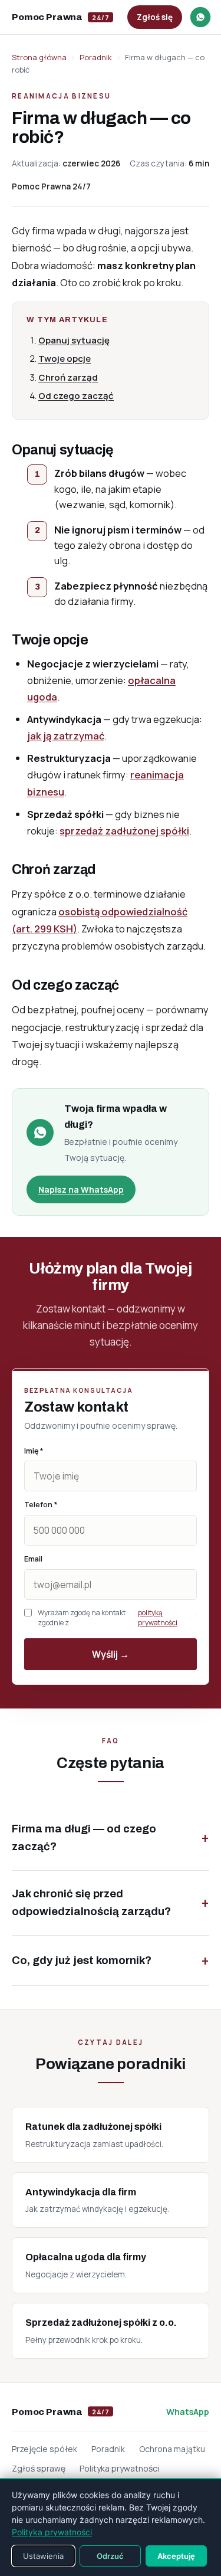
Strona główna (39, 57)
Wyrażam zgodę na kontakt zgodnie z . (117, 1618)
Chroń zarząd (68, 377)
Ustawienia (43, 2556)
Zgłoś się (155, 17)
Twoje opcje (65, 359)
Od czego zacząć (76, 396)
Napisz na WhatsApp (81, 1189)
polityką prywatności (158, 1618)
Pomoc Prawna (60, 17)
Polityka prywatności (119, 2468)
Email (33, 1559)
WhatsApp (188, 2412)
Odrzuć (110, 2556)
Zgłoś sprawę (39, 2468)
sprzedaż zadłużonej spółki (124, 831)
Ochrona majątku (172, 2449)
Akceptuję (176, 2556)
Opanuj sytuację (74, 340)
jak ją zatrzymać (66, 736)
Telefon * (41, 1505)
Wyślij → (111, 1654)
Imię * (34, 1451)
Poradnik (96, 57)
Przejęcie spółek (44, 2449)
